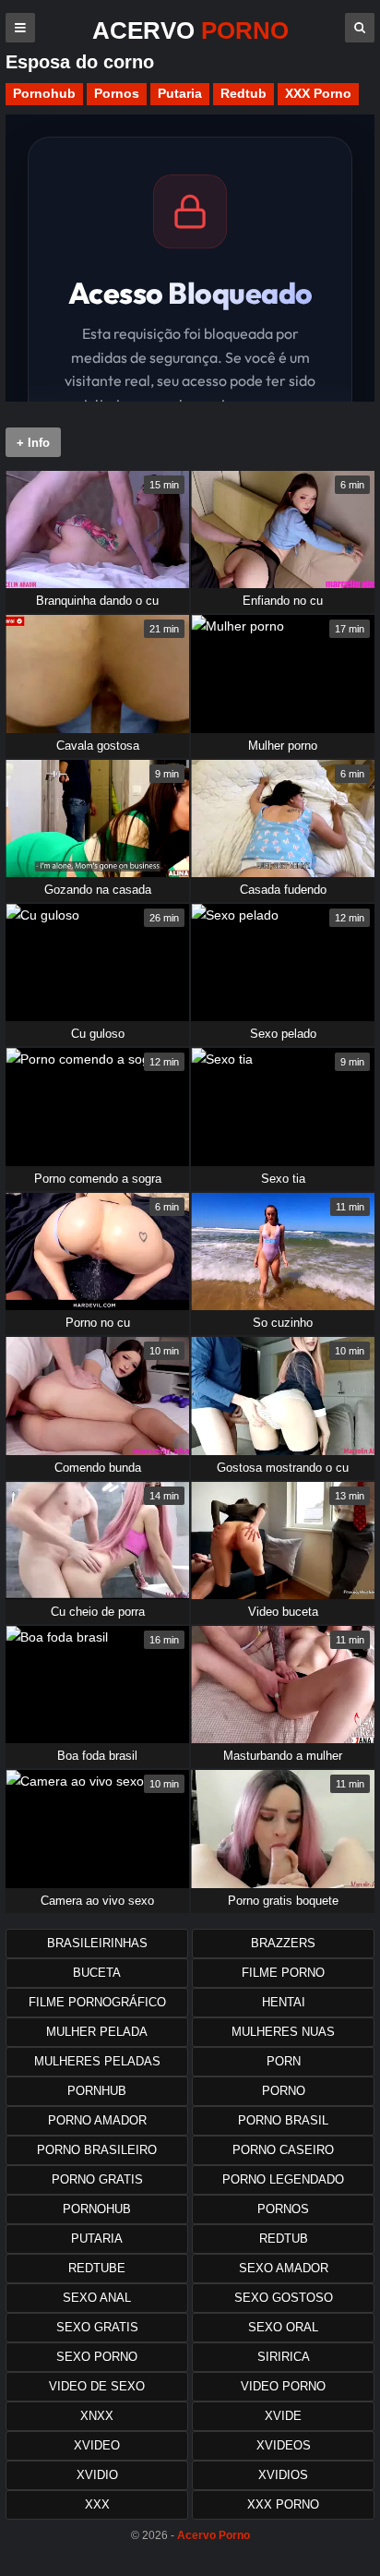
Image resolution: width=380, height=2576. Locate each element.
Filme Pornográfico (97, 2002)
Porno (284, 2091)
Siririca (284, 2357)
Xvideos (284, 2445)
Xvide (283, 2416)
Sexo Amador (284, 2268)
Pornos (117, 93)
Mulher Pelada (97, 2032)
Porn (284, 2061)
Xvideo (97, 2445)
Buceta (97, 1973)
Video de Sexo (97, 2386)
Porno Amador (97, 2120)
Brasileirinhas (97, 1943)
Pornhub (97, 2091)
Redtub (243, 93)
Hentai (284, 2002)
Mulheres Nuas (283, 2032)
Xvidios (283, 2475)
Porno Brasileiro (97, 2150)
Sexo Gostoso (284, 2298)
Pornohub (44, 93)
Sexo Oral (283, 2327)
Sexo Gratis (97, 2327)
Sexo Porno (97, 2357)
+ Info (33, 443)
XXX (97, 2504)
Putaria (180, 93)
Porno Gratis (97, 2179)
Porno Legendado (283, 2179)
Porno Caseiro (283, 2150)
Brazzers (283, 1943)
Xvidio (97, 2475)
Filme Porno (283, 1973)
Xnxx (97, 2416)
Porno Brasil (283, 2120)
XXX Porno (318, 93)
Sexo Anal (97, 2298)
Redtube (97, 2268)
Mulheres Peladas (97, 2061)
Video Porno (283, 2386)
